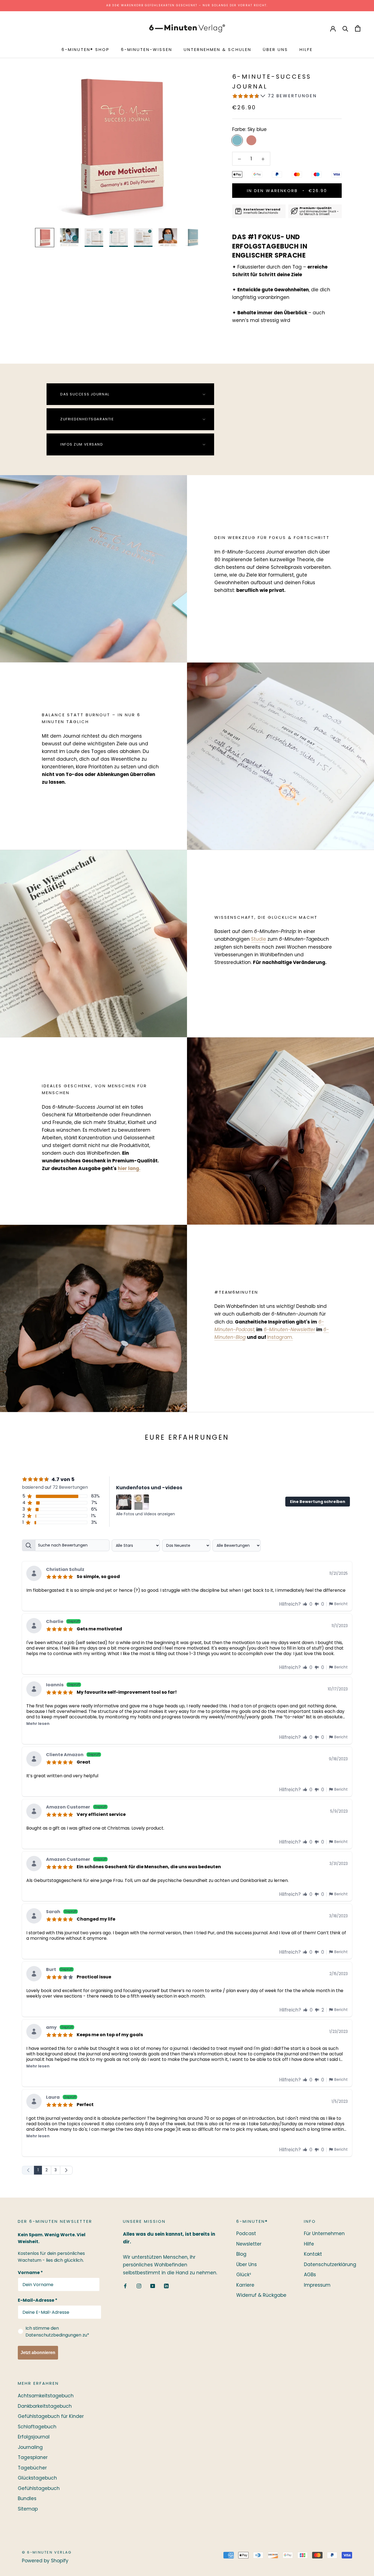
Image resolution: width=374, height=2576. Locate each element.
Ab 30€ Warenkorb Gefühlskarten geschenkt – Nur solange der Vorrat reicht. (187, 5)
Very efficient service (101, 1814)
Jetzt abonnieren (38, 2353)
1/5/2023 (340, 2101)
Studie (259, 939)
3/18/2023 (338, 1916)
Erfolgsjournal (34, 2437)
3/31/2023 (339, 1864)
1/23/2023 (339, 2032)
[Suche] (345, 28)
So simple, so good (98, 1576)
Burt (59, 1970)
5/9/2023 (339, 1811)
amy (60, 2028)
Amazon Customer (76, 1808)
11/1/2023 (340, 1626)
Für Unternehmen (324, 2233)
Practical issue (94, 1976)
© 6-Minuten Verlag (47, 2552)
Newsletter (249, 2244)
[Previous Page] (28, 2170)
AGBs (310, 2275)
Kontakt (313, 2254)
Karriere (245, 2285)
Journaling (30, 2447)
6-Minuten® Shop (86, 49)
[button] (305, 1604)
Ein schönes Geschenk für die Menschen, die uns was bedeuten (149, 1866)
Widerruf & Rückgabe (261, 2295)
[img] (61, 1576)
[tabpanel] (187, 1856)
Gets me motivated (99, 1628)
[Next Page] (66, 2170)
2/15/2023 (339, 1974)
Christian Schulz (65, 1570)
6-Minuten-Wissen (147, 49)
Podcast (246, 2233)
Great (84, 1762)
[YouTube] (153, 2286)
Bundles (27, 2498)
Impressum (317, 2285)
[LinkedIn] (166, 2286)
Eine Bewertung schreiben (318, 1502)
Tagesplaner (33, 2457)
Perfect (85, 2104)
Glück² (244, 2275)
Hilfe (306, 49)
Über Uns (275, 49)
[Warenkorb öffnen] (358, 28)
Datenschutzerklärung (330, 2264)
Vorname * (30, 2273)
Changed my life (96, 1919)
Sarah (61, 1912)
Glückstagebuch (37, 2478)
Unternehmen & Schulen (218, 49)
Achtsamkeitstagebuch (46, 2396)
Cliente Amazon (73, 1755)
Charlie (63, 1622)
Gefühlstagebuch (39, 2488)
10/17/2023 (338, 1689)
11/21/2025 (339, 1573)
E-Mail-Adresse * (38, 2300)
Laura (61, 2098)
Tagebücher (32, 2468)
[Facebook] (125, 2286)
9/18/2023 (338, 1759)
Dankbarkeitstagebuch (45, 2406)
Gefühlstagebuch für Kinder (51, 2416)
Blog (241, 2254)
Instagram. (280, 1337)
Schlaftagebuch (37, 2427)
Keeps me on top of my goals (110, 2034)
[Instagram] (139, 2286)
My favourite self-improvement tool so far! (127, 1692)
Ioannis (63, 1685)
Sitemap (28, 2509)
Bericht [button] (341, 1604)
